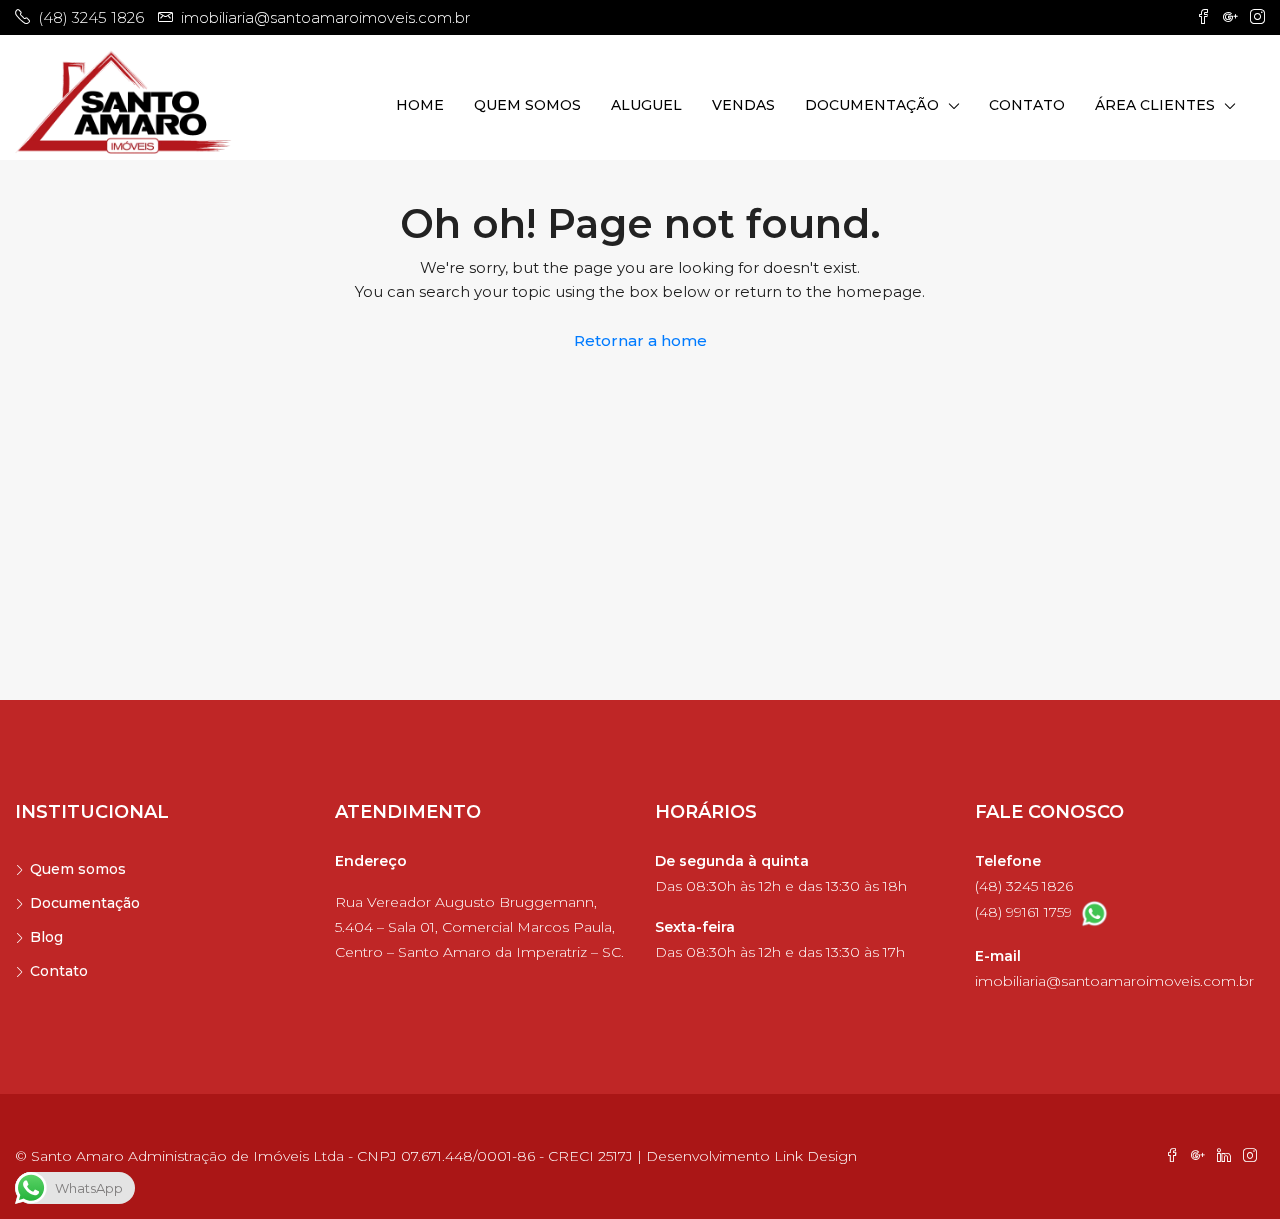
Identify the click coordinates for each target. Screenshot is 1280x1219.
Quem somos (527, 105)
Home (420, 105)
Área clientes (1155, 105)
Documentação (872, 105)
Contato (1027, 105)
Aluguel (646, 105)
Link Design (815, 1156)
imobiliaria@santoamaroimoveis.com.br (1114, 981)
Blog (46, 937)
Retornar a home (640, 340)
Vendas (743, 105)
